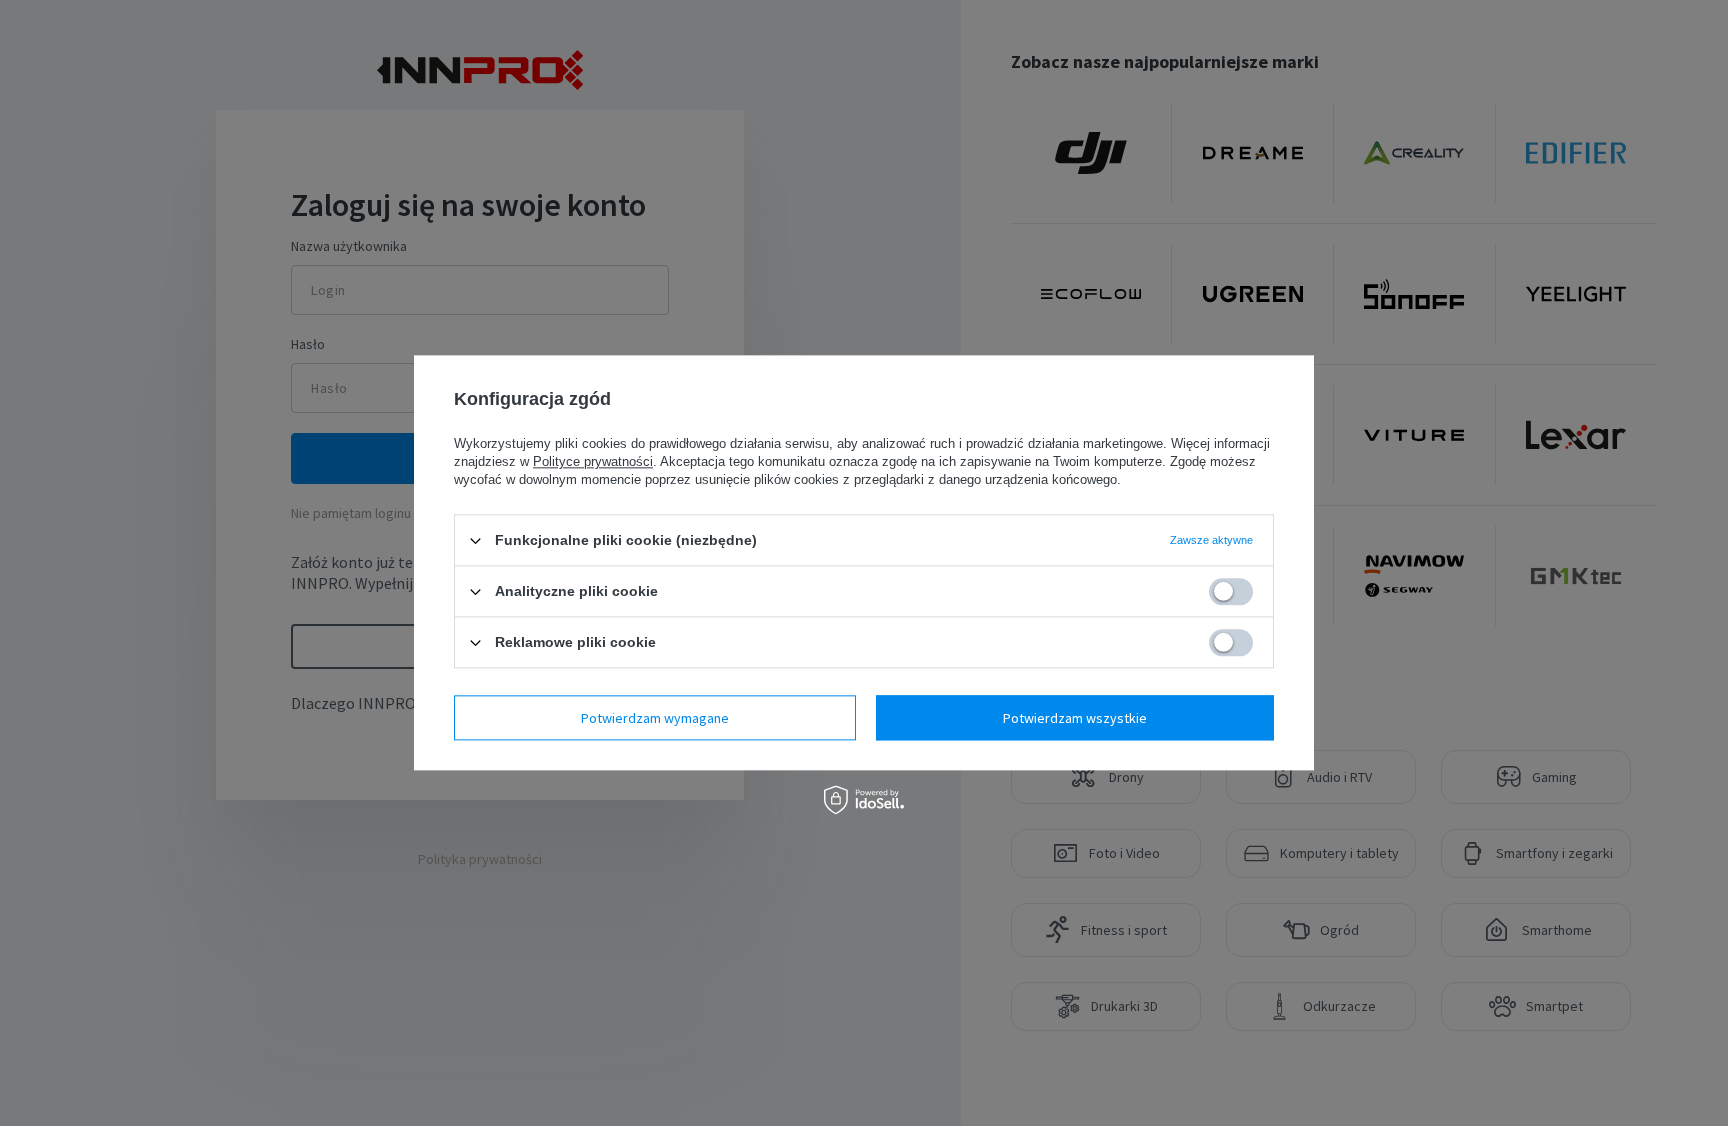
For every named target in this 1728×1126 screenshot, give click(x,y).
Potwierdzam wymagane (655, 718)
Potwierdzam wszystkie (1075, 718)
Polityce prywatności (593, 461)
